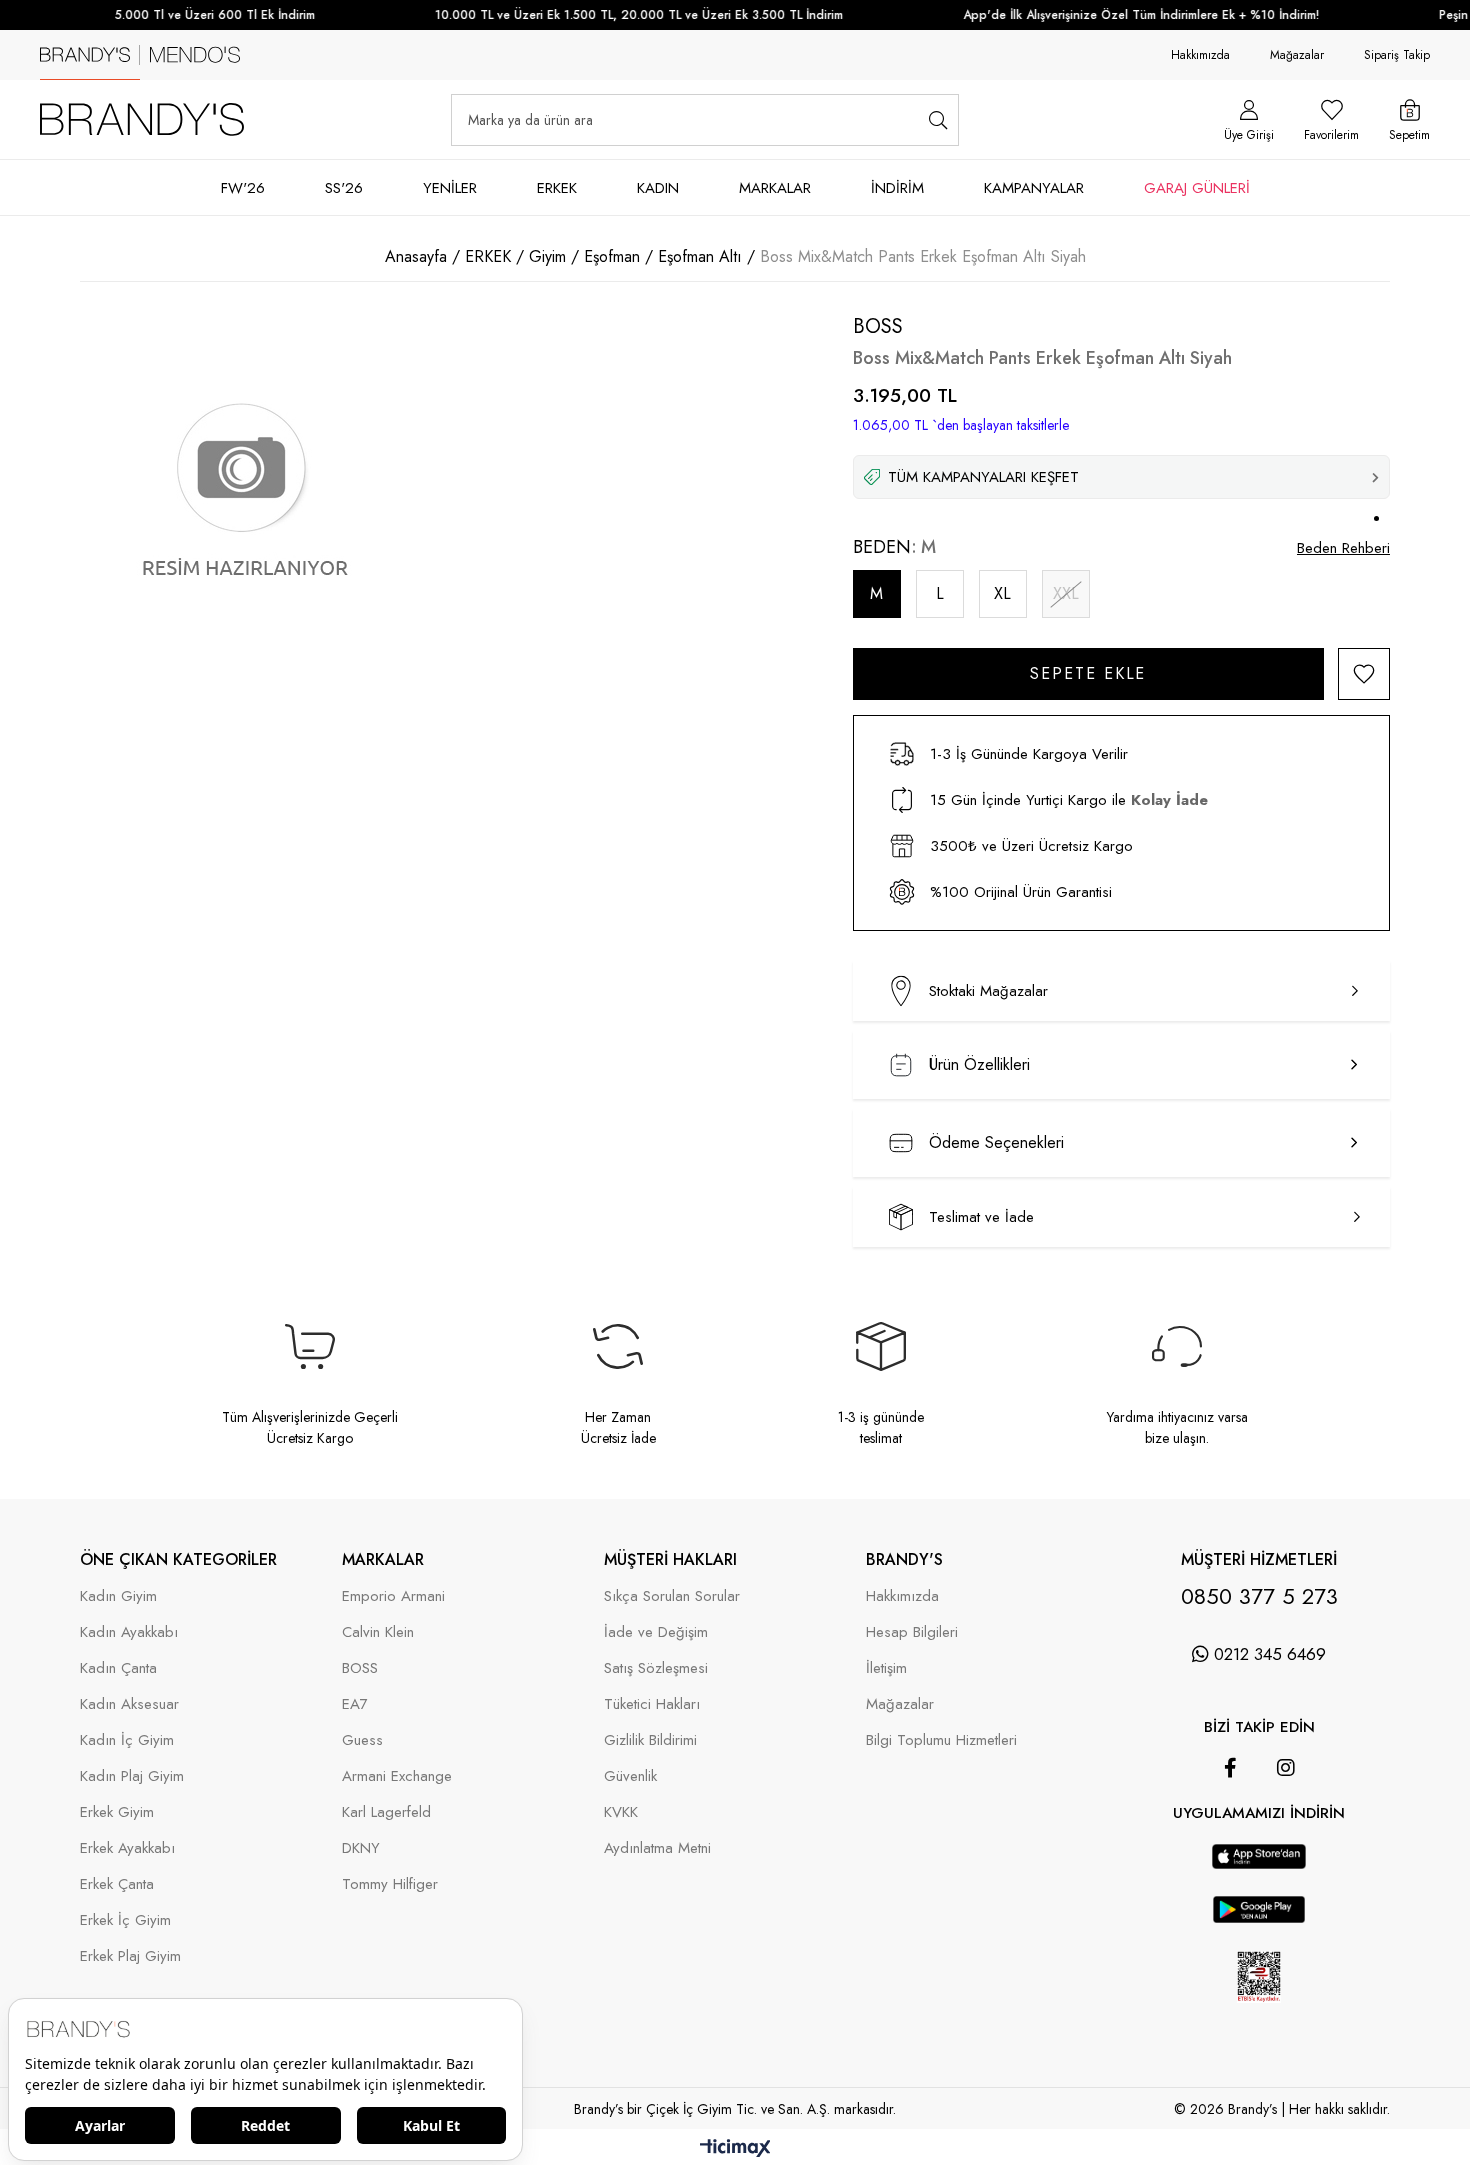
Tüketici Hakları (652, 1704)
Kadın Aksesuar (129, 1704)
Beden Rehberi (1343, 548)
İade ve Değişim (656, 1632)
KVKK (621, 1812)
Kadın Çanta (118, 1668)
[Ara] (937, 120)
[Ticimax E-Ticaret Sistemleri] (735, 2149)
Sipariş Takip (1397, 55)
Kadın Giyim (118, 1596)
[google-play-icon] (1259, 1919)
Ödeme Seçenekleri (996, 1142)
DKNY (361, 1848)
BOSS (360, 1668)
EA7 (355, 1704)
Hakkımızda (1200, 55)
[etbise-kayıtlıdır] (1258, 2014)
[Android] (1287, 1834)
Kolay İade (1169, 800)
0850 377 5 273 (1259, 1596)
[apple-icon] (1258, 1865)
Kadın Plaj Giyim (132, 1776)
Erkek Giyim (117, 1812)
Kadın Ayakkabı (129, 1632)
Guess (362, 1740)
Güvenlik (630, 1776)
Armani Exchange (397, 1776)
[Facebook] (1230, 1768)
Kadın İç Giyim (127, 1740)
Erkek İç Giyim (125, 1920)
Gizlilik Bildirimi (650, 1740)
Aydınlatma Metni (657, 1848)
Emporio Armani (393, 1596)
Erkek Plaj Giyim (130, 1956)
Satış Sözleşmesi (656, 1668)
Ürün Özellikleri (979, 1064)
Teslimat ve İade (981, 1217)
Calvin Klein (378, 1632)
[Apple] (1231, 1834)
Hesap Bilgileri (912, 1632)
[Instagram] (1286, 1768)
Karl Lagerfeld (386, 1812)
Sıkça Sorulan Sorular (672, 1596)
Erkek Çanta (117, 1884)
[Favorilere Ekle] (1364, 674)
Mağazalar (1297, 55)
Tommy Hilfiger (390, 1884)
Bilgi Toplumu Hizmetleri (941, 1740)
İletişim (886, 1668)
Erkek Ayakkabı (127, 1848)
